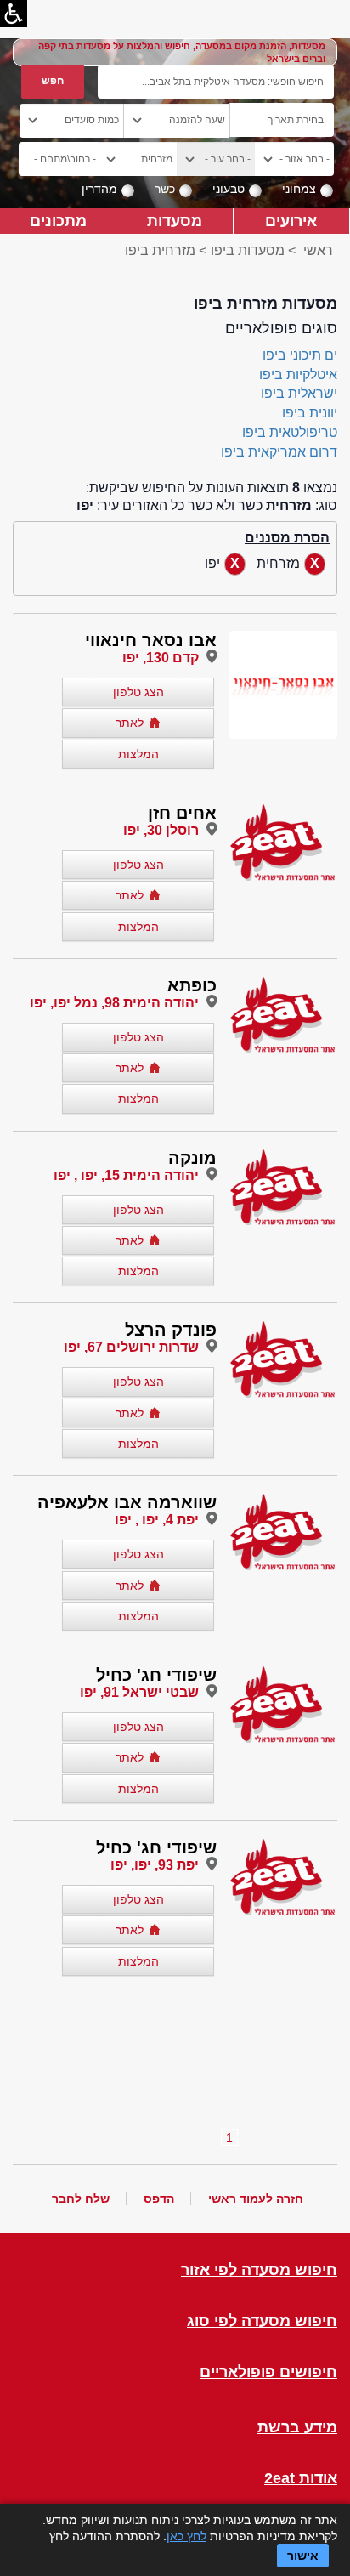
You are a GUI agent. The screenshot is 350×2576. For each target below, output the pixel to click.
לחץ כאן (186, 2536)
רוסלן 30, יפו (161, 830)
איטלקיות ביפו (298, 374)
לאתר (130, 723)
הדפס (159, 2199)
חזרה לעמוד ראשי (256, 2199)
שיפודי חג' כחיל (156, 1675)
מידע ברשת (297, 2428)
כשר (165, 189)
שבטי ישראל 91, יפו (139, 1692)
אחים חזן (182, 813)
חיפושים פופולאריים (268, 2372)
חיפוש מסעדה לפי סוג (262, 2321)
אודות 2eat (301, 2479)
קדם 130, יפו (161, 658)
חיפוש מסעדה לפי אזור (259, 2270)
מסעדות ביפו (248, 250)
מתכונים (58, 221)
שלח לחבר (81, 2199)
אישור (303, 2556)
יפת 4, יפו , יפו (157, 1520)
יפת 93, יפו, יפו (155, 1865)
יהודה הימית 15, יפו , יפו (126, 1175)
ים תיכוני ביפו (300, 355)
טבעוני (229, 189)
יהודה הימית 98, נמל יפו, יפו (114, 1003)
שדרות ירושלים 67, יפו (131, 1347)
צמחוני (299, 189)
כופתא (192, 985)
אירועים (291, 221)
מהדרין (99, 189)
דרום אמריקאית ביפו (279, 452)
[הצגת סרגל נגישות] (14, 14)
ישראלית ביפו (299, 393)
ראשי (318, 250)
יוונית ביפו (310, 413)
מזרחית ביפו (160, 250)
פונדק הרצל (171, 1330)
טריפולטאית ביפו (290, 432)
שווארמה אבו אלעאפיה (127, 1502)
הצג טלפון (138, 692)
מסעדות (175, 221)
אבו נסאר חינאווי (151, 640)
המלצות (138, 754)
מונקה (192, 1158)
